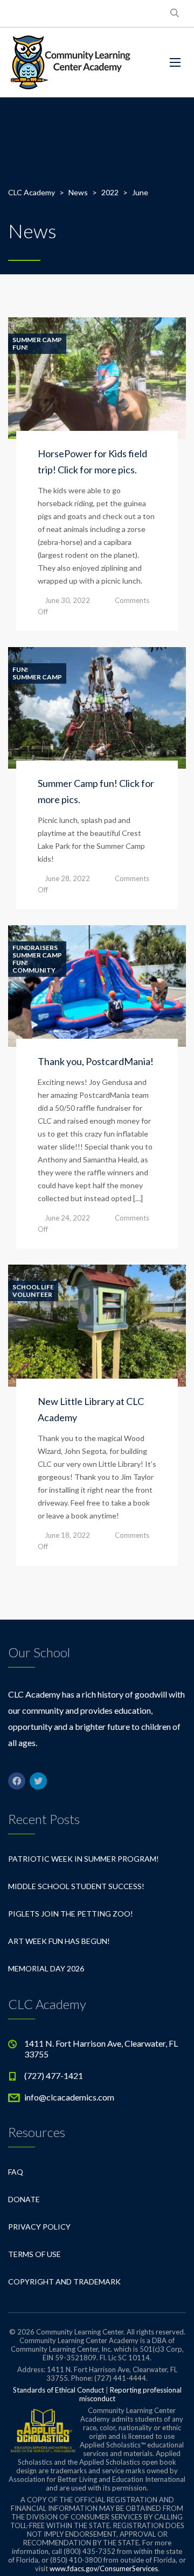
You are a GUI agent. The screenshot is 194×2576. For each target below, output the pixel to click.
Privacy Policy (39, 2227)
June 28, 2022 (67, 878)
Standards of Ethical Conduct (58, 2390)
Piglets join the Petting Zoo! (71, 1914)
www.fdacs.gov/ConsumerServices (104, 2568)
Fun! (20, 347)
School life (33, 1287)
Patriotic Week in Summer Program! (84, 1859)
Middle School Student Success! (76, 1886)
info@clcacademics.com (69, 2097)
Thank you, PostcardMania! (96, 1061)
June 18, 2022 (67, 1535)
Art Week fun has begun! (59, 1941)
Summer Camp (37, 340)
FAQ (16, 2172)
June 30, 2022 (67, 600)
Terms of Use (34, 2254)
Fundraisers (35, 948)
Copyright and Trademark (64, 2282)
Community (34, 970)
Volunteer (32, 1295)
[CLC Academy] (71, 62)
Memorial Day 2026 (46, 1968)
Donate (24, 2199)
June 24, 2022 (67, 1218)
